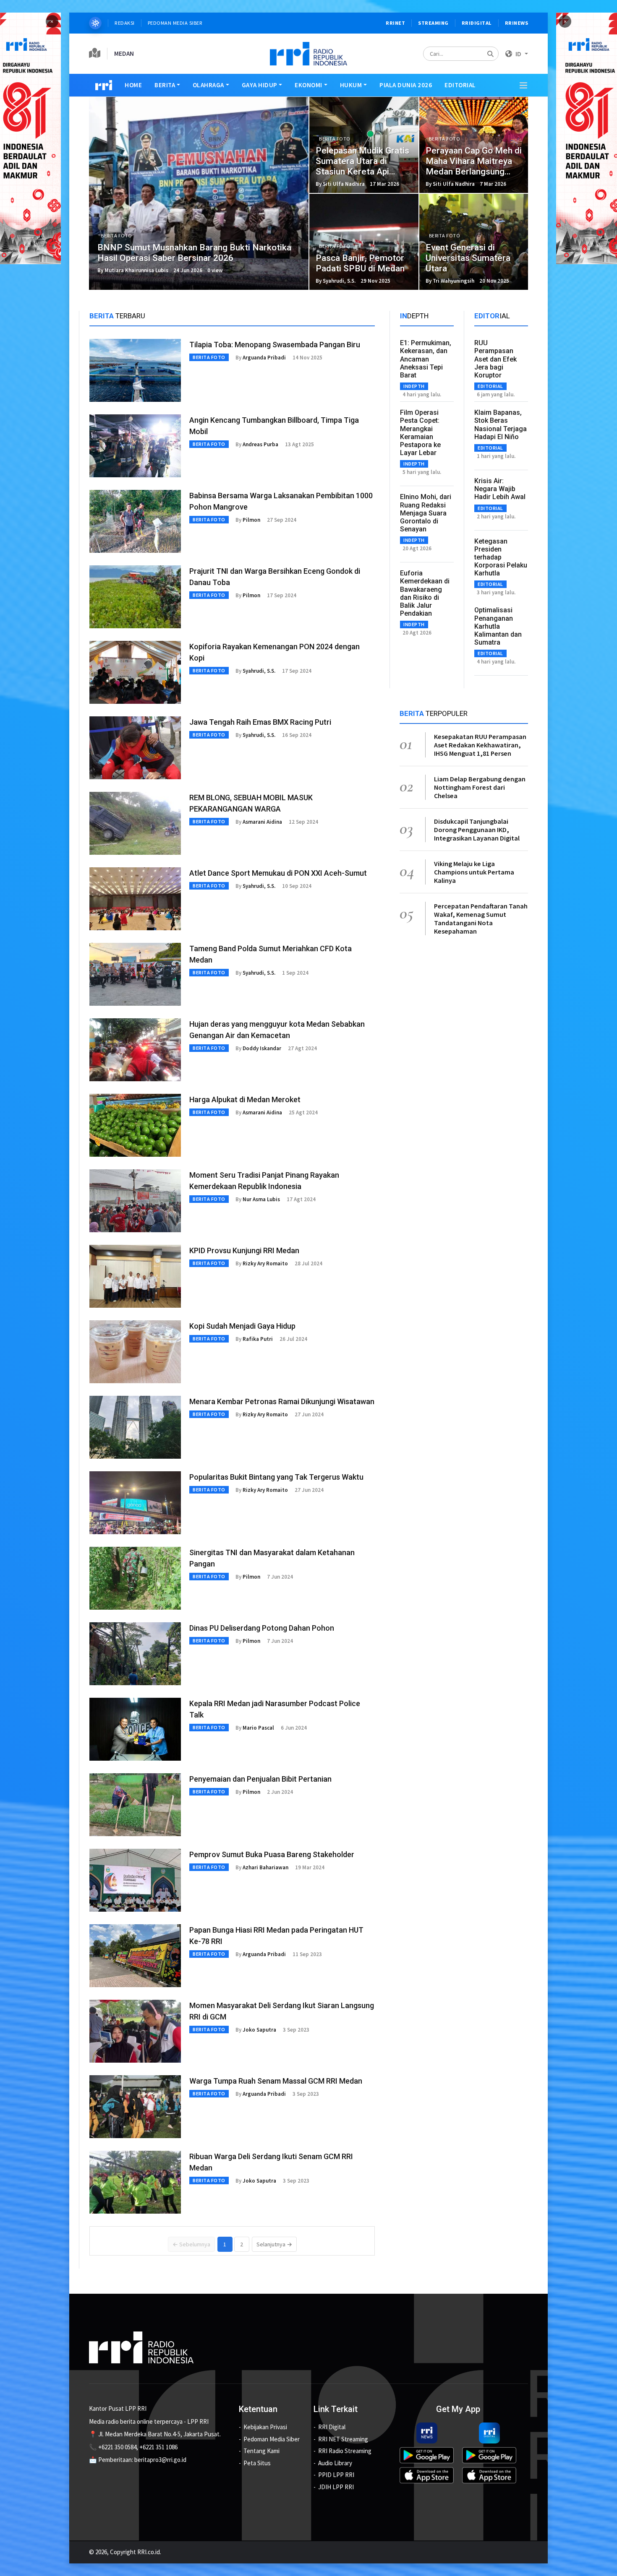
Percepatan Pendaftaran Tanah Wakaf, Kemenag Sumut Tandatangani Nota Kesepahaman (481, 919)
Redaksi (125, 23)
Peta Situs (257, 2463)
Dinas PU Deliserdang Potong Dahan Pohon (262, 1628)
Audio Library (335, 2463)
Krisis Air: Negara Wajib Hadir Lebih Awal (500, 489)
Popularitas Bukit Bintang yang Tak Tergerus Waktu (276, 1477)
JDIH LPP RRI (336, 2487)
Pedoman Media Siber (175, 23)
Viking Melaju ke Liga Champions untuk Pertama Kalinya (474, 872)
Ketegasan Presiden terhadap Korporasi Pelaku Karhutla (501, 557)
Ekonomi (308, 85)
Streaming (433, 23)
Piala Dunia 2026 (406, 85)
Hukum (351, 85)
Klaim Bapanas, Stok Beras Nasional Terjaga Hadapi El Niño (501, 425)
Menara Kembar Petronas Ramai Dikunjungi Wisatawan (282, 1401)
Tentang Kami (261, 2451)
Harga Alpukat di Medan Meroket (245, 1099)
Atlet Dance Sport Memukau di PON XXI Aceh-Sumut (278, 873)
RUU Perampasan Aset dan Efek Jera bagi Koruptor (495, 359)
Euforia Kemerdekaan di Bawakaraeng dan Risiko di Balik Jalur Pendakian (425, 593)
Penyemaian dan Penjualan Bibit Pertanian (260, 1779)
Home (133, 85)
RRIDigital (477, 23)
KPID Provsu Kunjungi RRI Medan (244, 1250)
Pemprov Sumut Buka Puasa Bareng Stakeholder (272, 1854)
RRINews (517, 23)
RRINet (395, 23)
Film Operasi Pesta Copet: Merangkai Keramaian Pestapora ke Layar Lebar (420, 433)
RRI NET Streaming (343, 2439)
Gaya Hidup (260, 85)
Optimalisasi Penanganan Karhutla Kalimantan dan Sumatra (498, 626)
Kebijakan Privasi (265, 2427)
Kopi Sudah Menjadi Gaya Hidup (242, 1326)
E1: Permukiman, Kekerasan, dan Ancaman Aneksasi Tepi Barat (426, 359)
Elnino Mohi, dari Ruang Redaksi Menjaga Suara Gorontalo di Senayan (426, 513)
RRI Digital (332, 2427)
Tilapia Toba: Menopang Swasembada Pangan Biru (275, 345)
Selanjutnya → (274, 2244)
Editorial (460, 85)
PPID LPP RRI (336, 2475)
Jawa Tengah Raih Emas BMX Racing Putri (260, 722)
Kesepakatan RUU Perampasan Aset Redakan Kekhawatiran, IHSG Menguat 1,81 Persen (480, 745)
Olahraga (208, 85)
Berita (165, 85)
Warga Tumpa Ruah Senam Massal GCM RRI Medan (276, 2081)
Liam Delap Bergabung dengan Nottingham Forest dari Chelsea (480, 787)
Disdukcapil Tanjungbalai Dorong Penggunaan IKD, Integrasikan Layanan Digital (477, 830)
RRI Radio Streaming (345, 2451)
